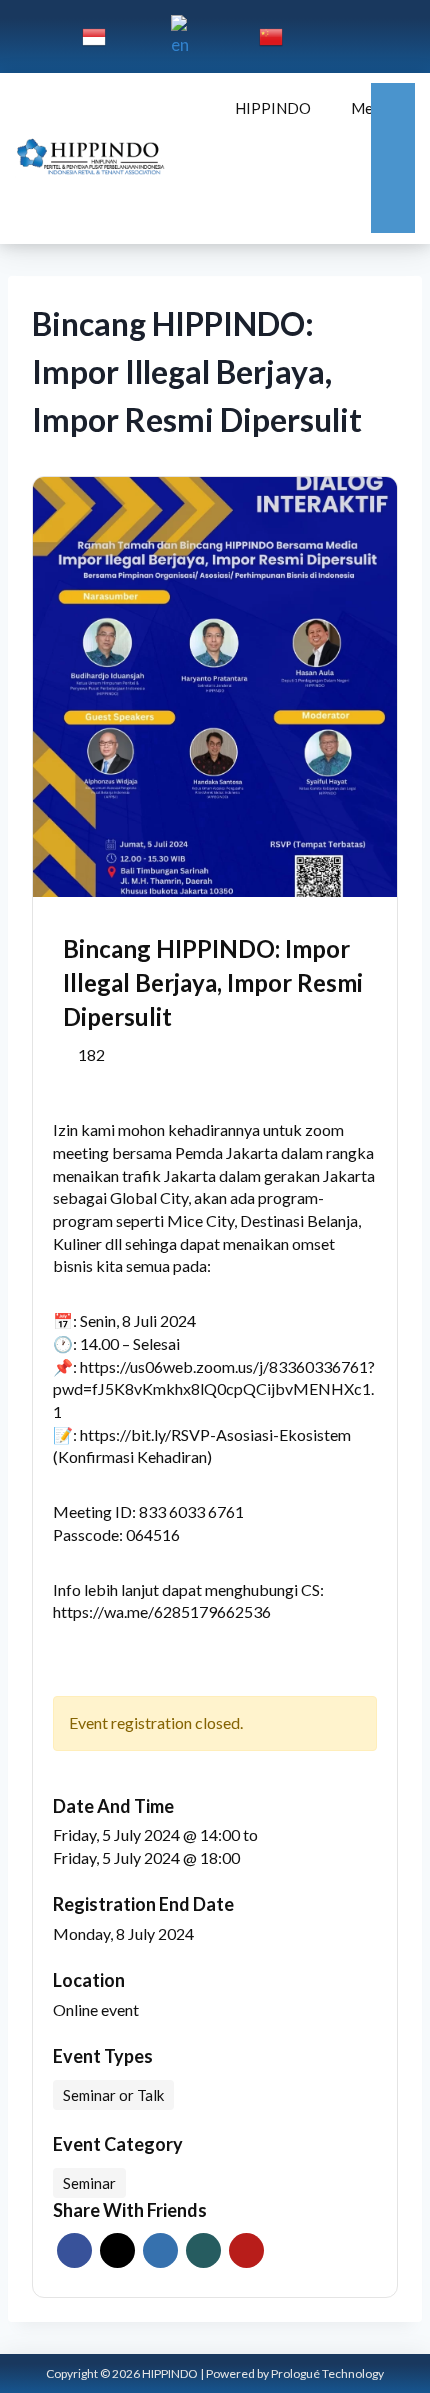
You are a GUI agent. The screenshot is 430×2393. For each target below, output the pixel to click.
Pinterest (246, 2250)
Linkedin (160, 2250)
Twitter (117, 2250)
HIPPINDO (273, 108)
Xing (203, 2250)
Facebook (74, 2250)
